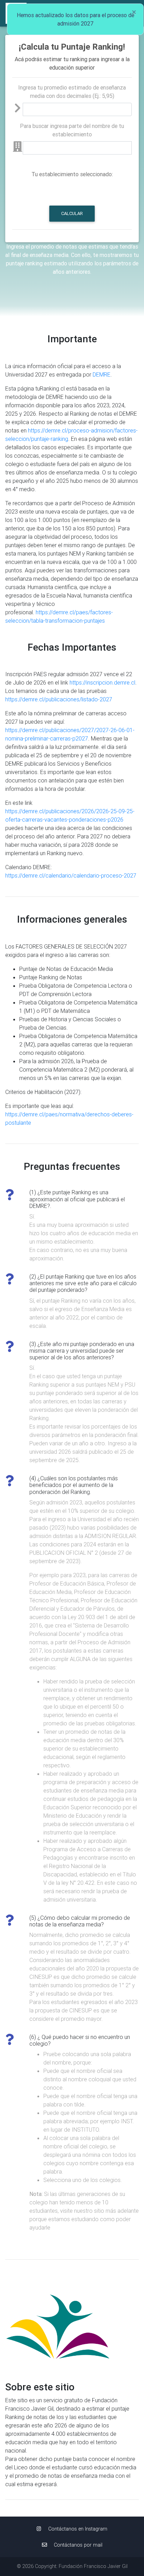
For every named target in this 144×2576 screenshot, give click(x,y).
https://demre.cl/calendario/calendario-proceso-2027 (71, 875)
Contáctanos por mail (77, 2545)
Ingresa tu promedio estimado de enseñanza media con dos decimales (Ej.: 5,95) (72, 92)
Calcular (72, 213)
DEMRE (102, 374)
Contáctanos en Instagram (77, 2529)
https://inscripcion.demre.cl (102, 682)
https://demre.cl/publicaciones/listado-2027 (59, 699)
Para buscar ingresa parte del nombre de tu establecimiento (72, 130)
